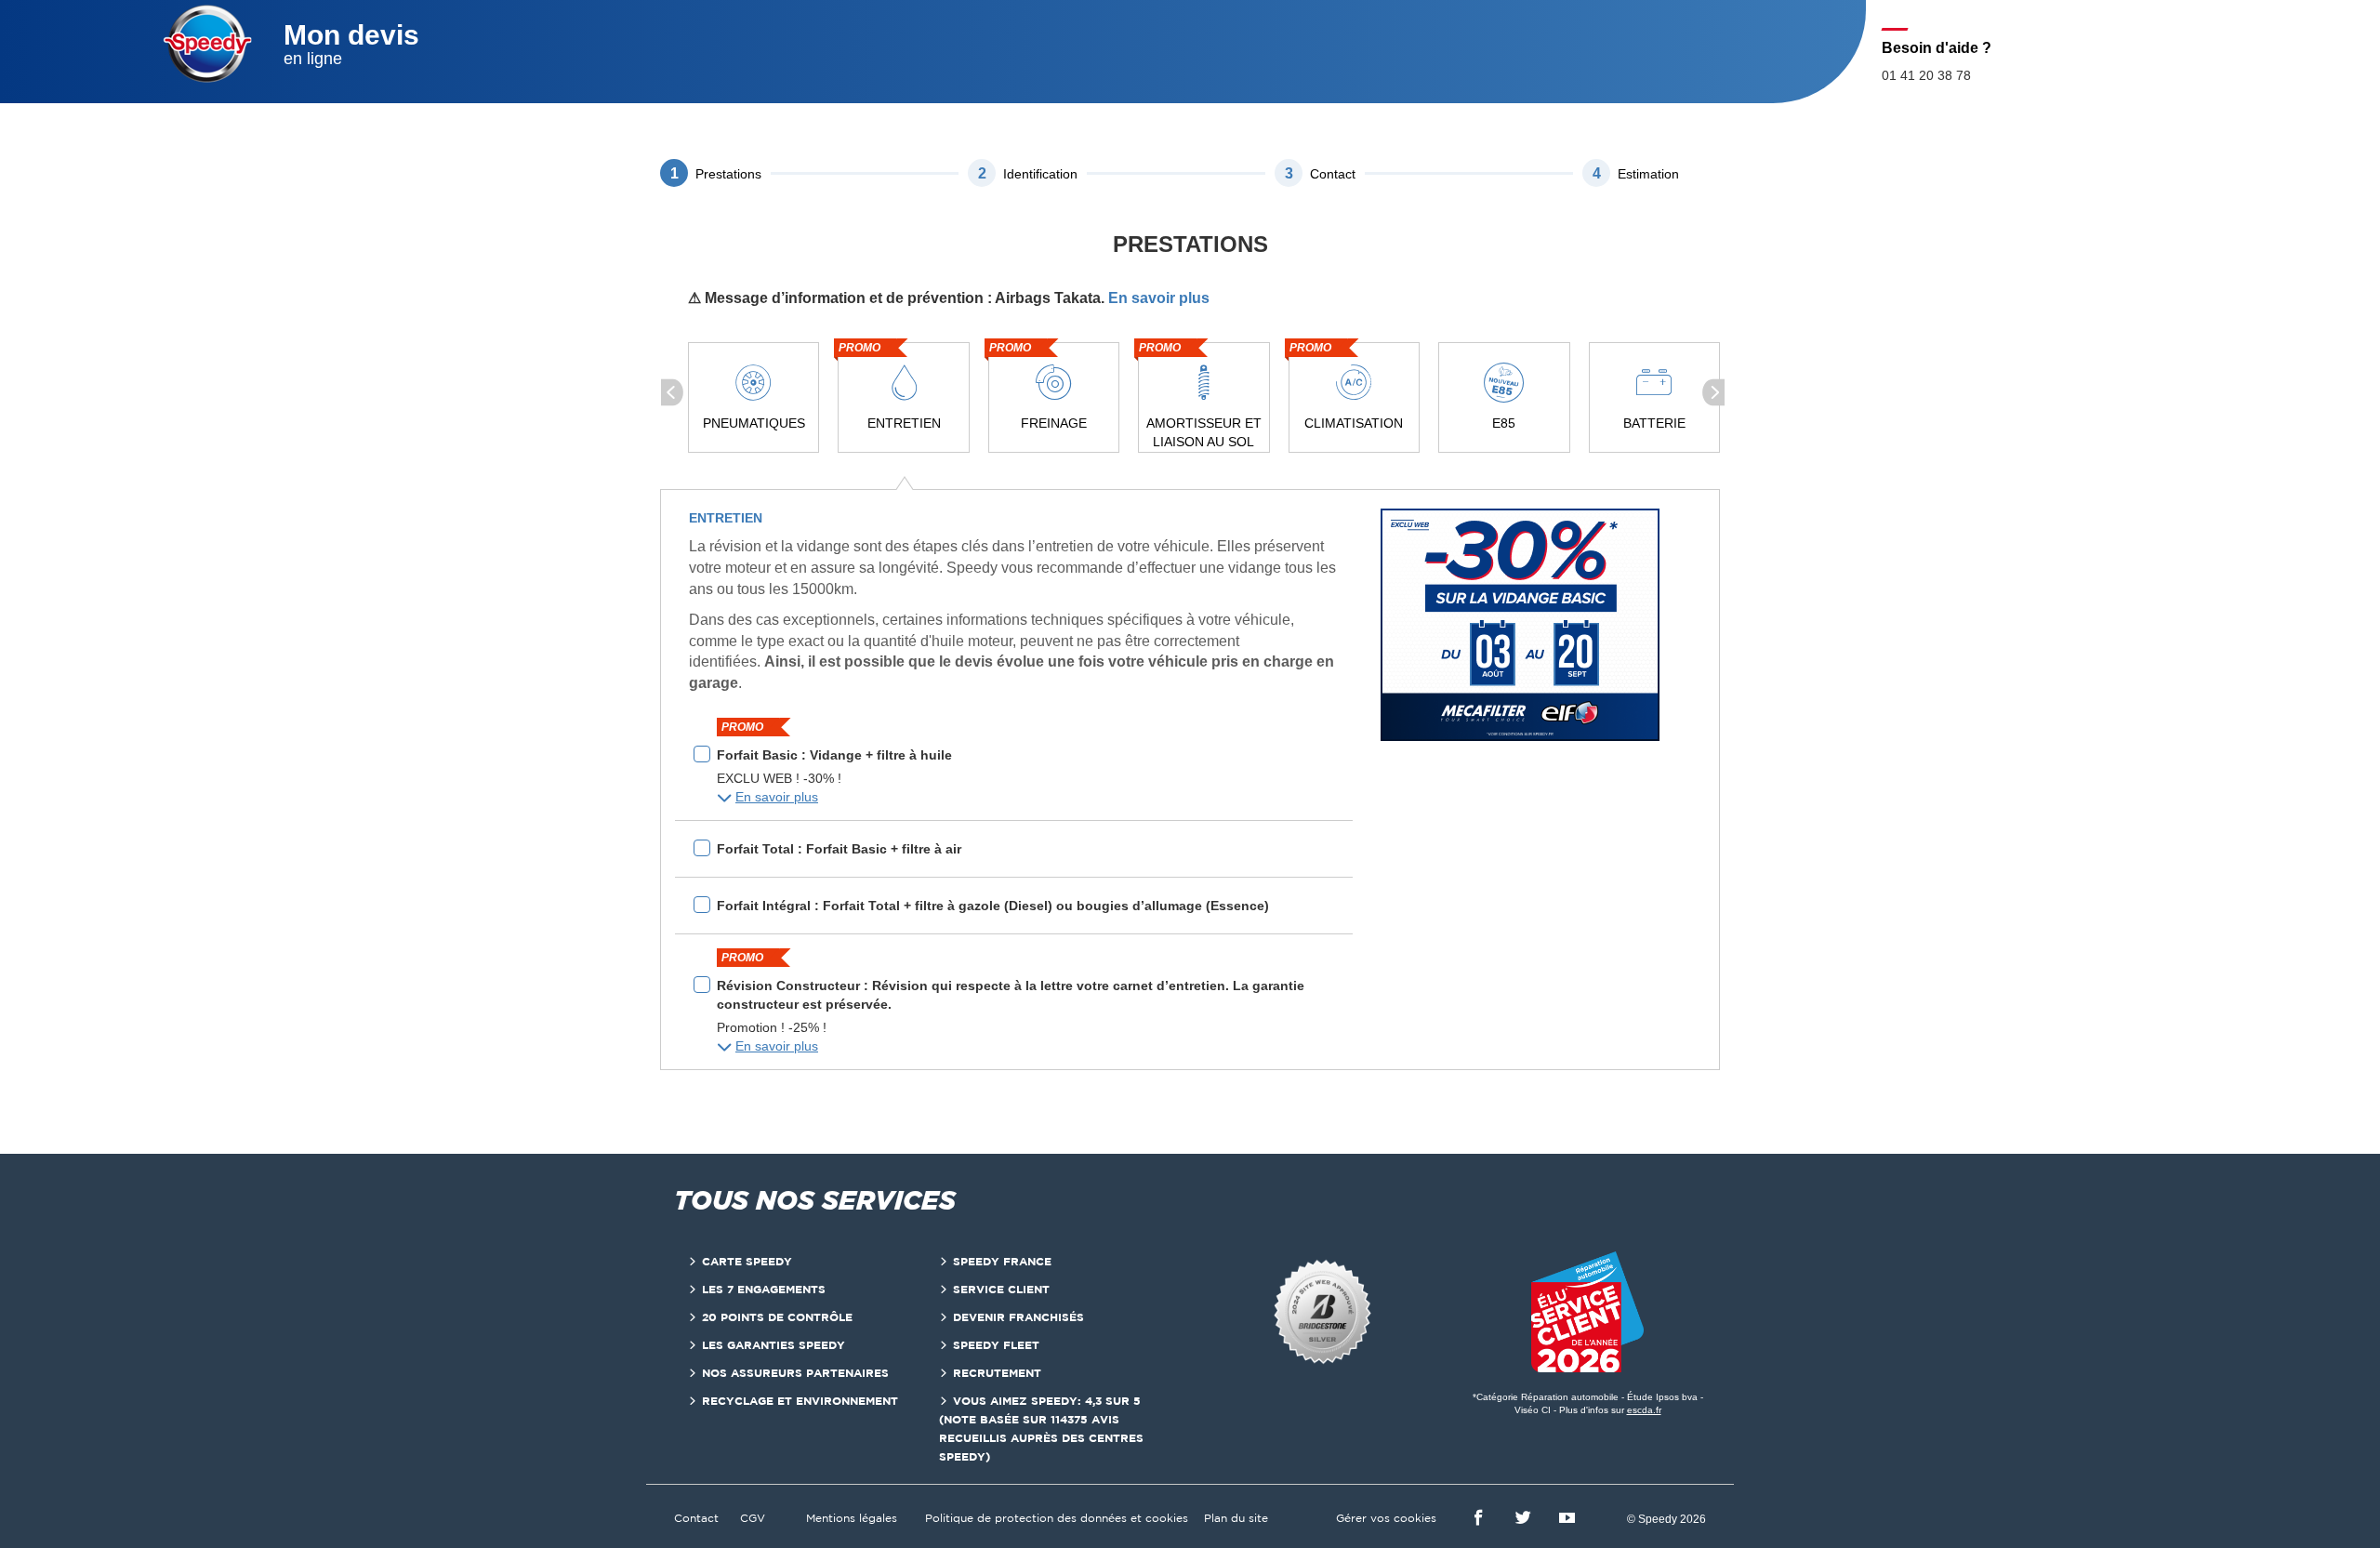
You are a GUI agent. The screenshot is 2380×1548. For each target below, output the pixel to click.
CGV (753, 1518)
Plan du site (1236, 1518)
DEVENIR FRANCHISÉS (1018, 1317)
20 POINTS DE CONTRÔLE (777, 1317)
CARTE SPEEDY (747, 1261)
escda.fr (1644, 1410)
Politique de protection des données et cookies (1057, 1518)
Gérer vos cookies (1386, 1518)
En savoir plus (1159, 298)
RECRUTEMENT (997, 1373)
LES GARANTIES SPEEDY (773, 1345)
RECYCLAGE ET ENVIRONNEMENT (800, 1401)
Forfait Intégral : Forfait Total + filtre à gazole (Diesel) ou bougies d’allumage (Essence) (993, 906)
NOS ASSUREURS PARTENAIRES (795, 1373)
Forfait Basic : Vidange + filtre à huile (834, 755)
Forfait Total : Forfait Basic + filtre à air (839, 849)
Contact (696, 1518)
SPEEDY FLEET (996, 1345)
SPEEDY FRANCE (1002, 1261)
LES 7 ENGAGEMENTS (764, 1289)
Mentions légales (852, 1518)
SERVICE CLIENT (1001, 1289)
